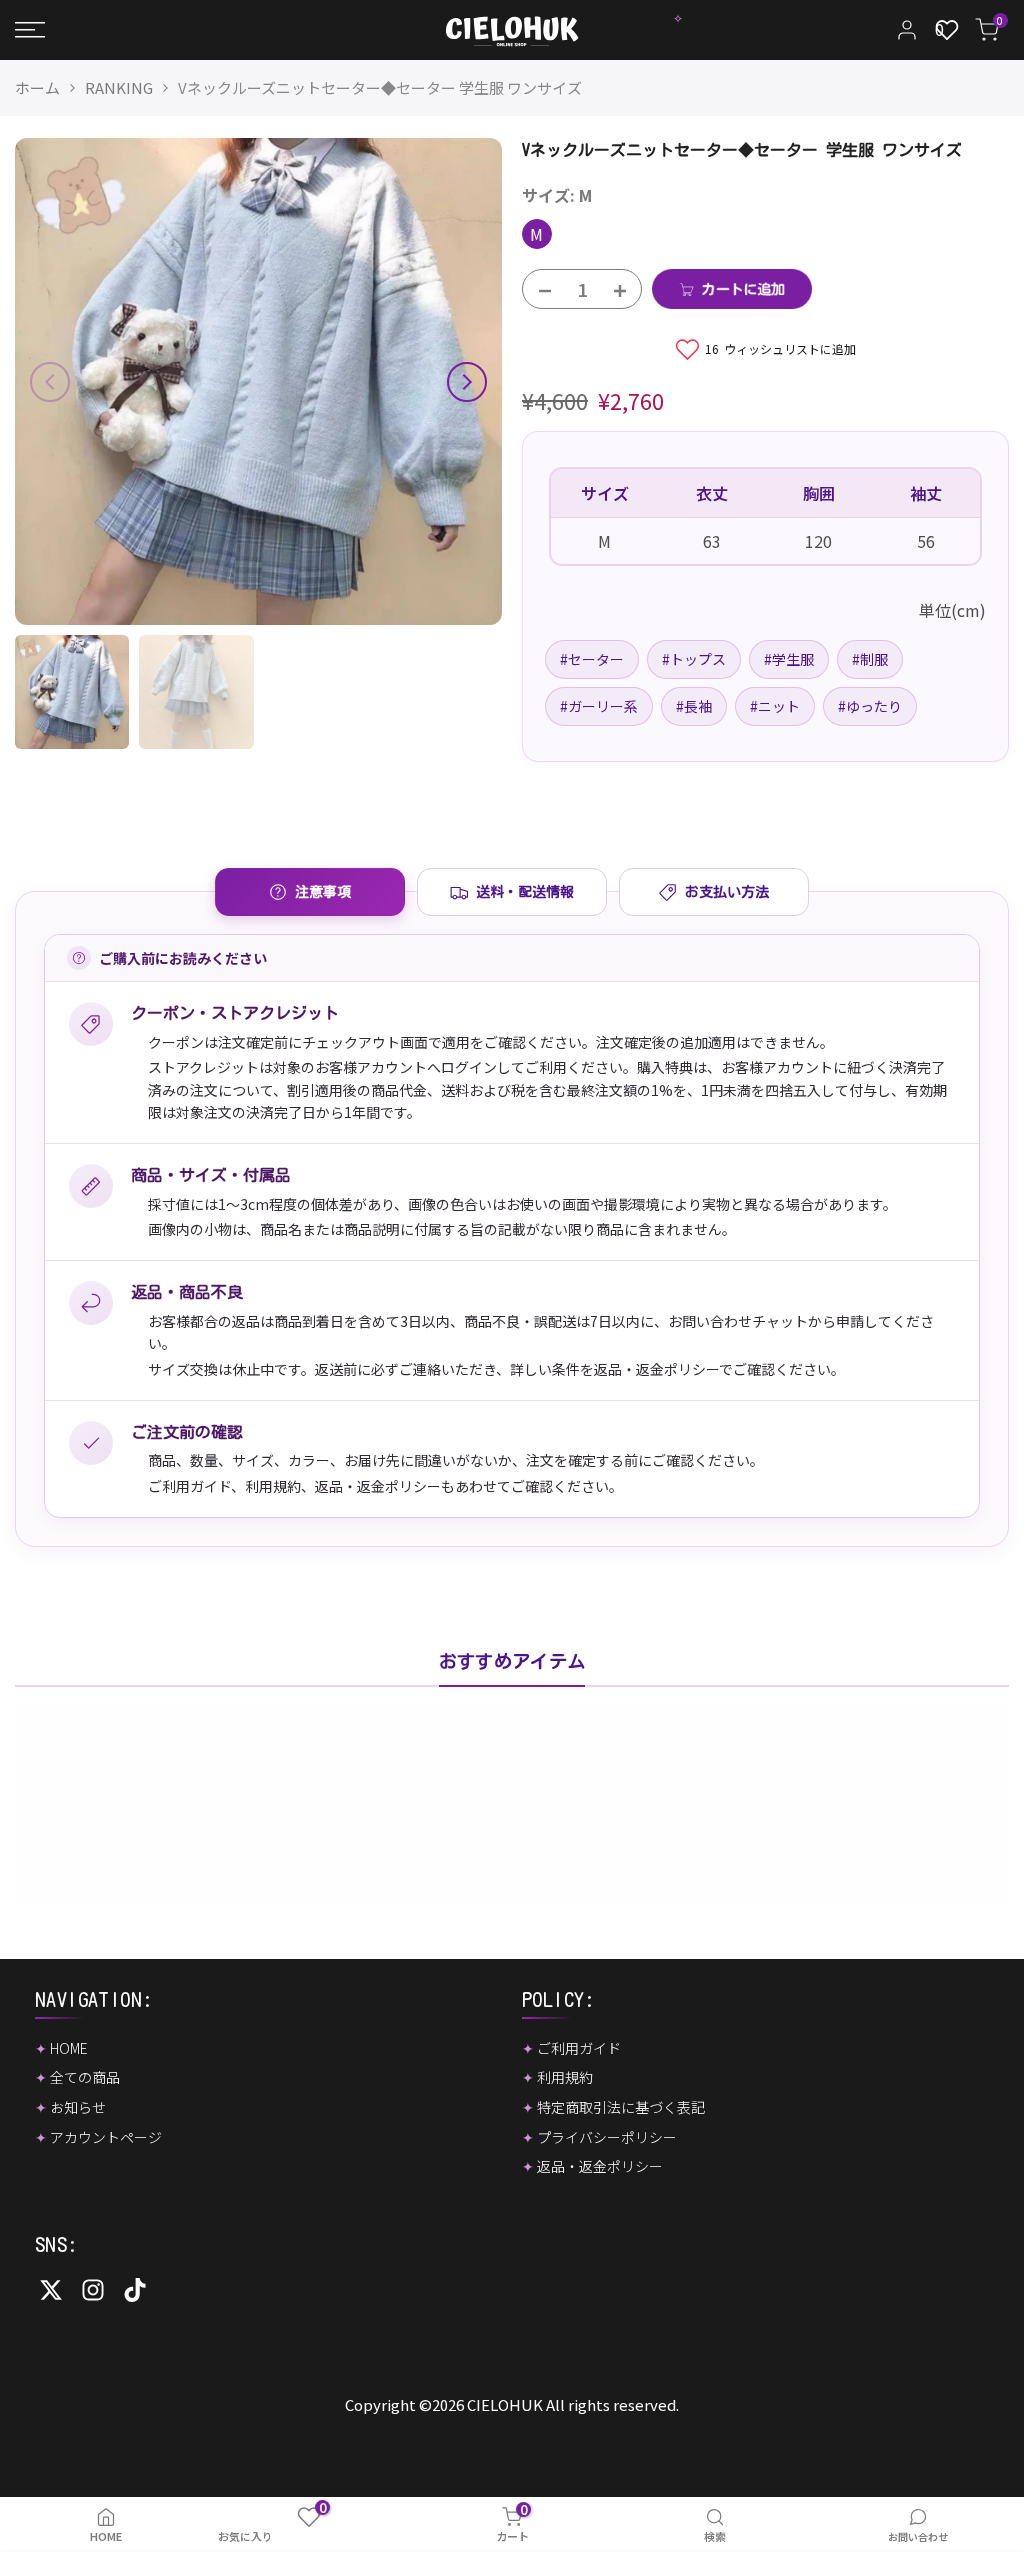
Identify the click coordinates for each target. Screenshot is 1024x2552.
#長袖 (694, 706)
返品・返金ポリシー (378, 1486)
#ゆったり (870, 706)
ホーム (37, 87)
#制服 (870, 659)
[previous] (50, 382)
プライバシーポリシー (607, 2137)
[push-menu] (30, 30)
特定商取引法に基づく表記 (621, 2107)
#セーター (592, 659)
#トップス (694, 659)
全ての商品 (85, 2077)
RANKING (119, 87)
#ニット (775, 706)
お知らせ (78, 2107)
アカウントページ (106, 2137)
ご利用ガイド (189, 1486)
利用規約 (273, 1486)
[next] (467, 382)
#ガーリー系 (599, 706)
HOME (69, 2048)
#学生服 (789, 659)
